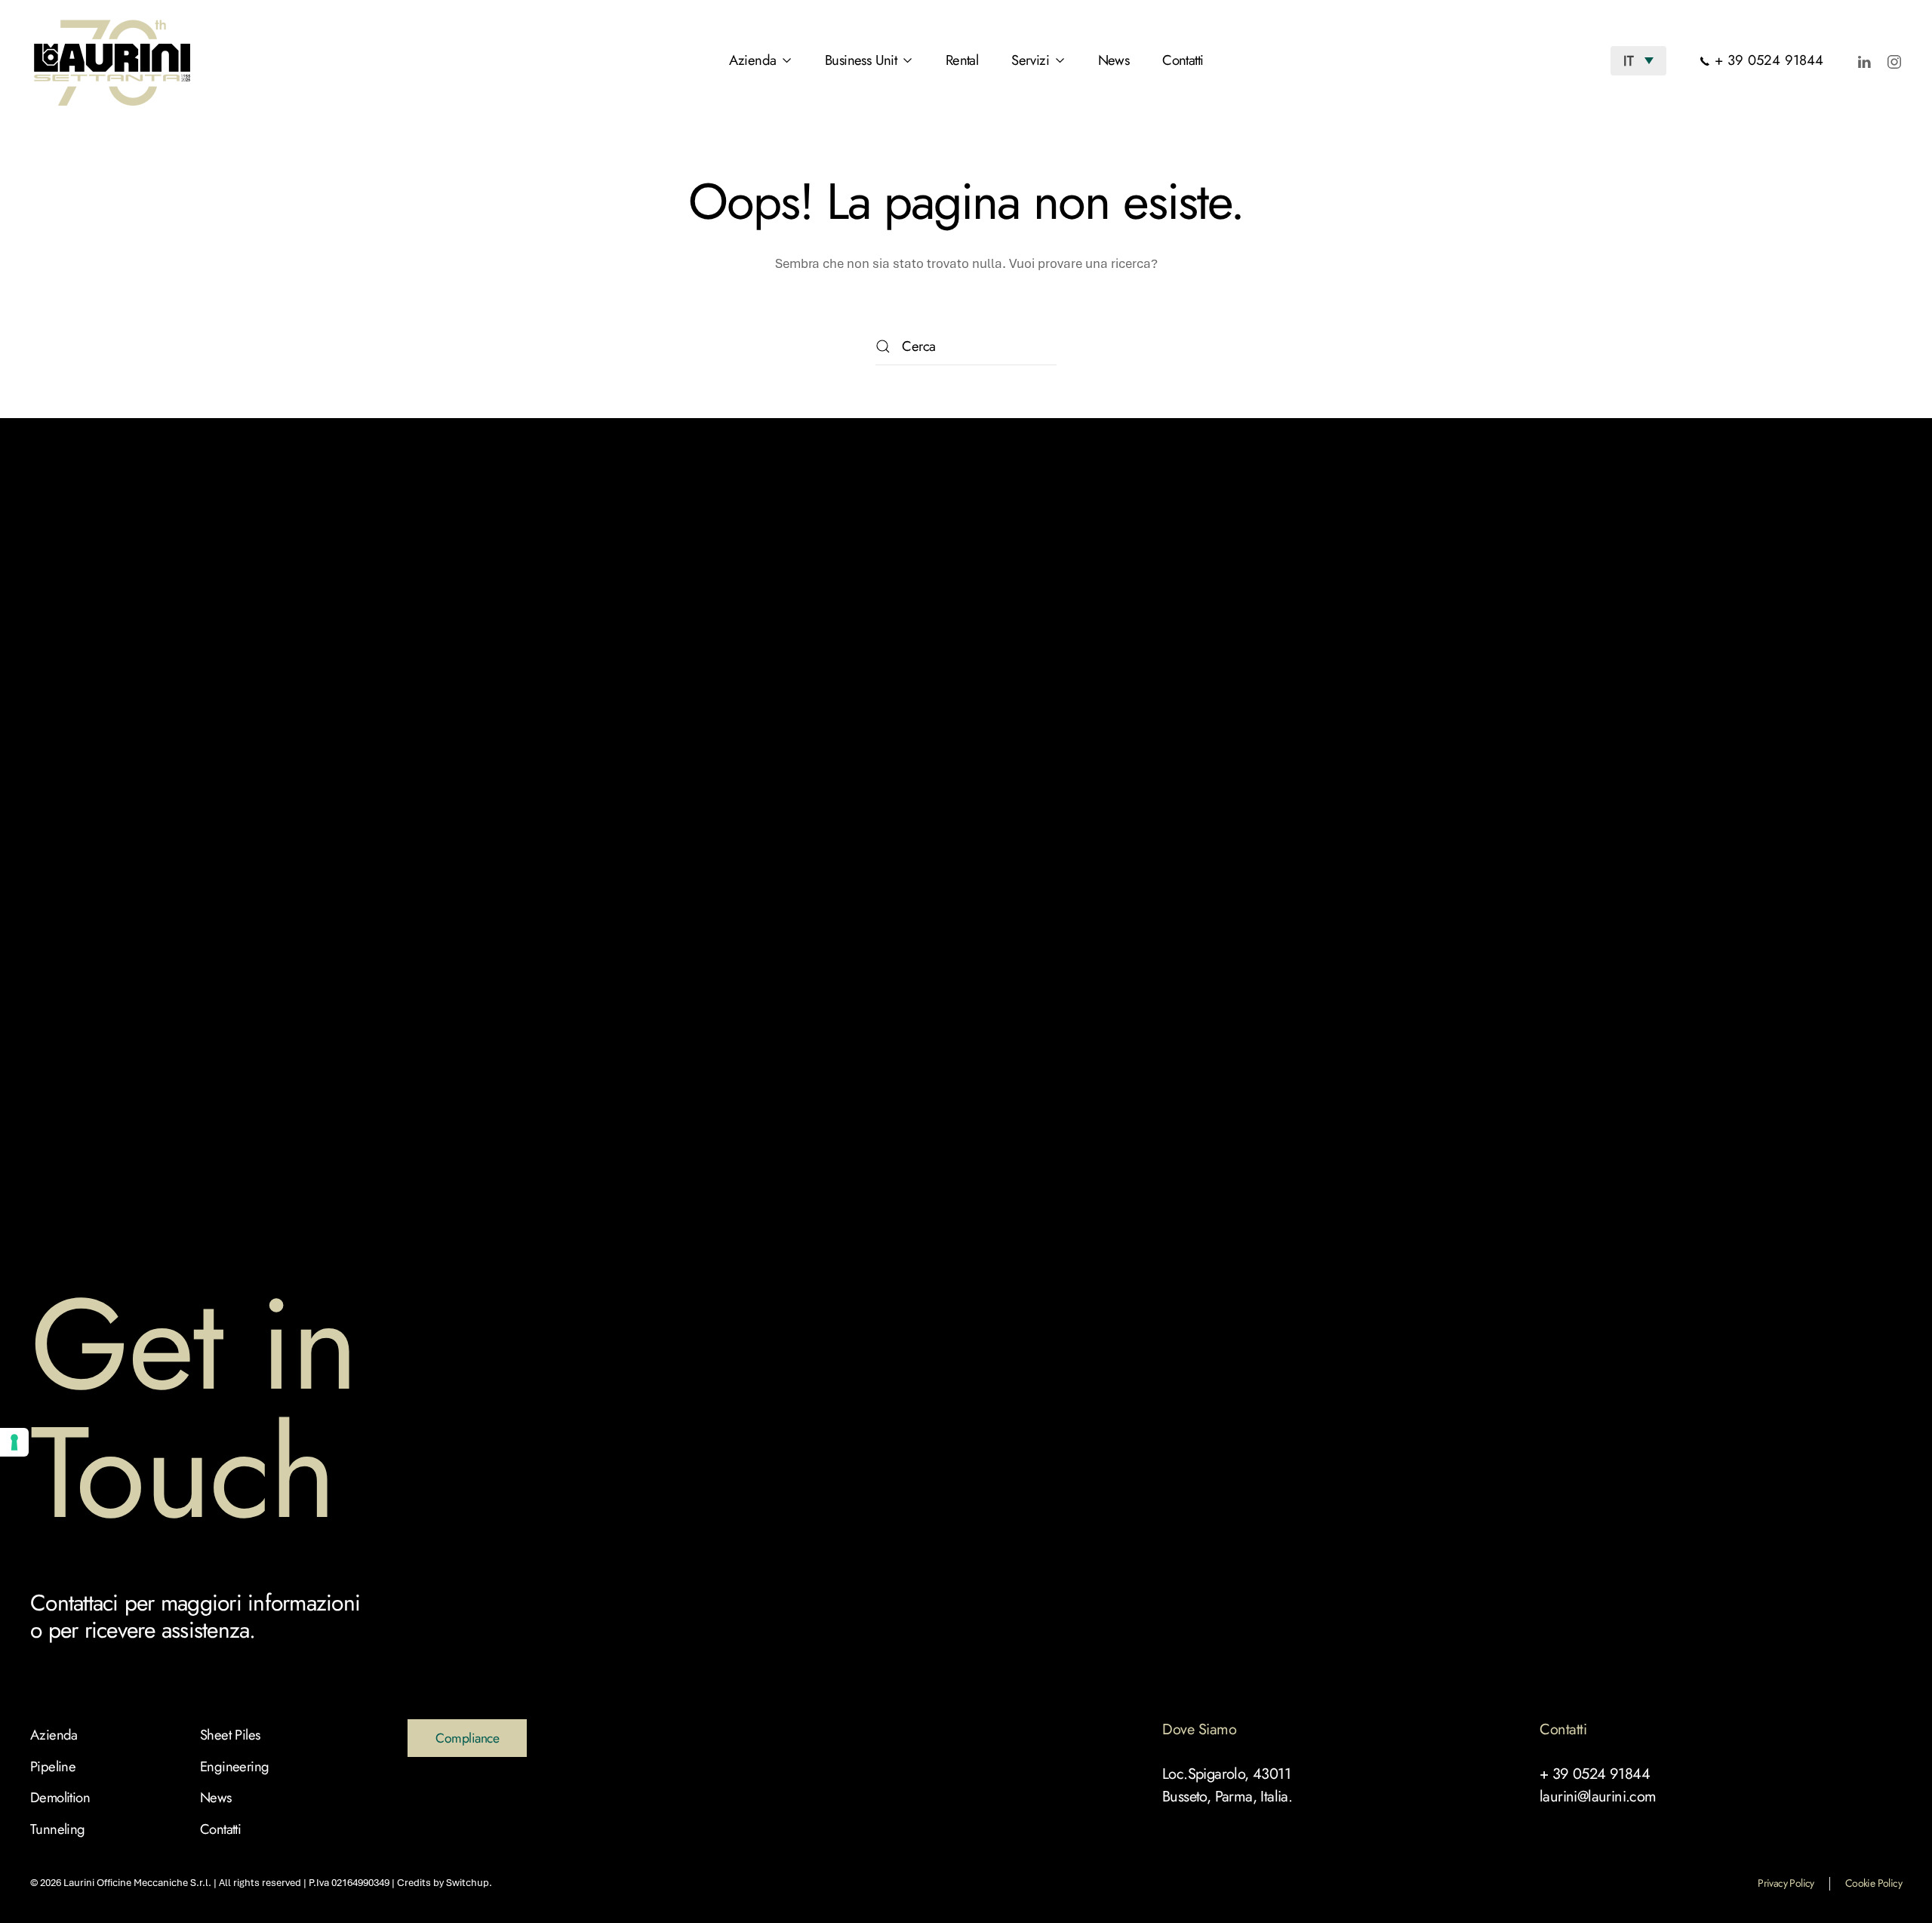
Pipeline (53, 1766)
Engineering (234, 1766)
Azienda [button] (753, 60)
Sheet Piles (230, 1735)
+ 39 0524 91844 (1767, 60)
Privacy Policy (1786, 1883)
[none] (1638, 60)
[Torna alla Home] (114, 60)
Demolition (60, 1797)
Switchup (468, 1883)
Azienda (54, 1735)
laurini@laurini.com (1598, 1797)
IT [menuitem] (1629, 60)
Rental (962, 60)
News (1114, 60)
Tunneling (58, 1829)
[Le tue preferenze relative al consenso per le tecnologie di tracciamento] (14, 1442)
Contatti (1183, 60)
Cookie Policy (1874, 1883)
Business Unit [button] (861, 60)
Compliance (467, 1738)
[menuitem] (1638, 60)
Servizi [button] (1030, 60)
